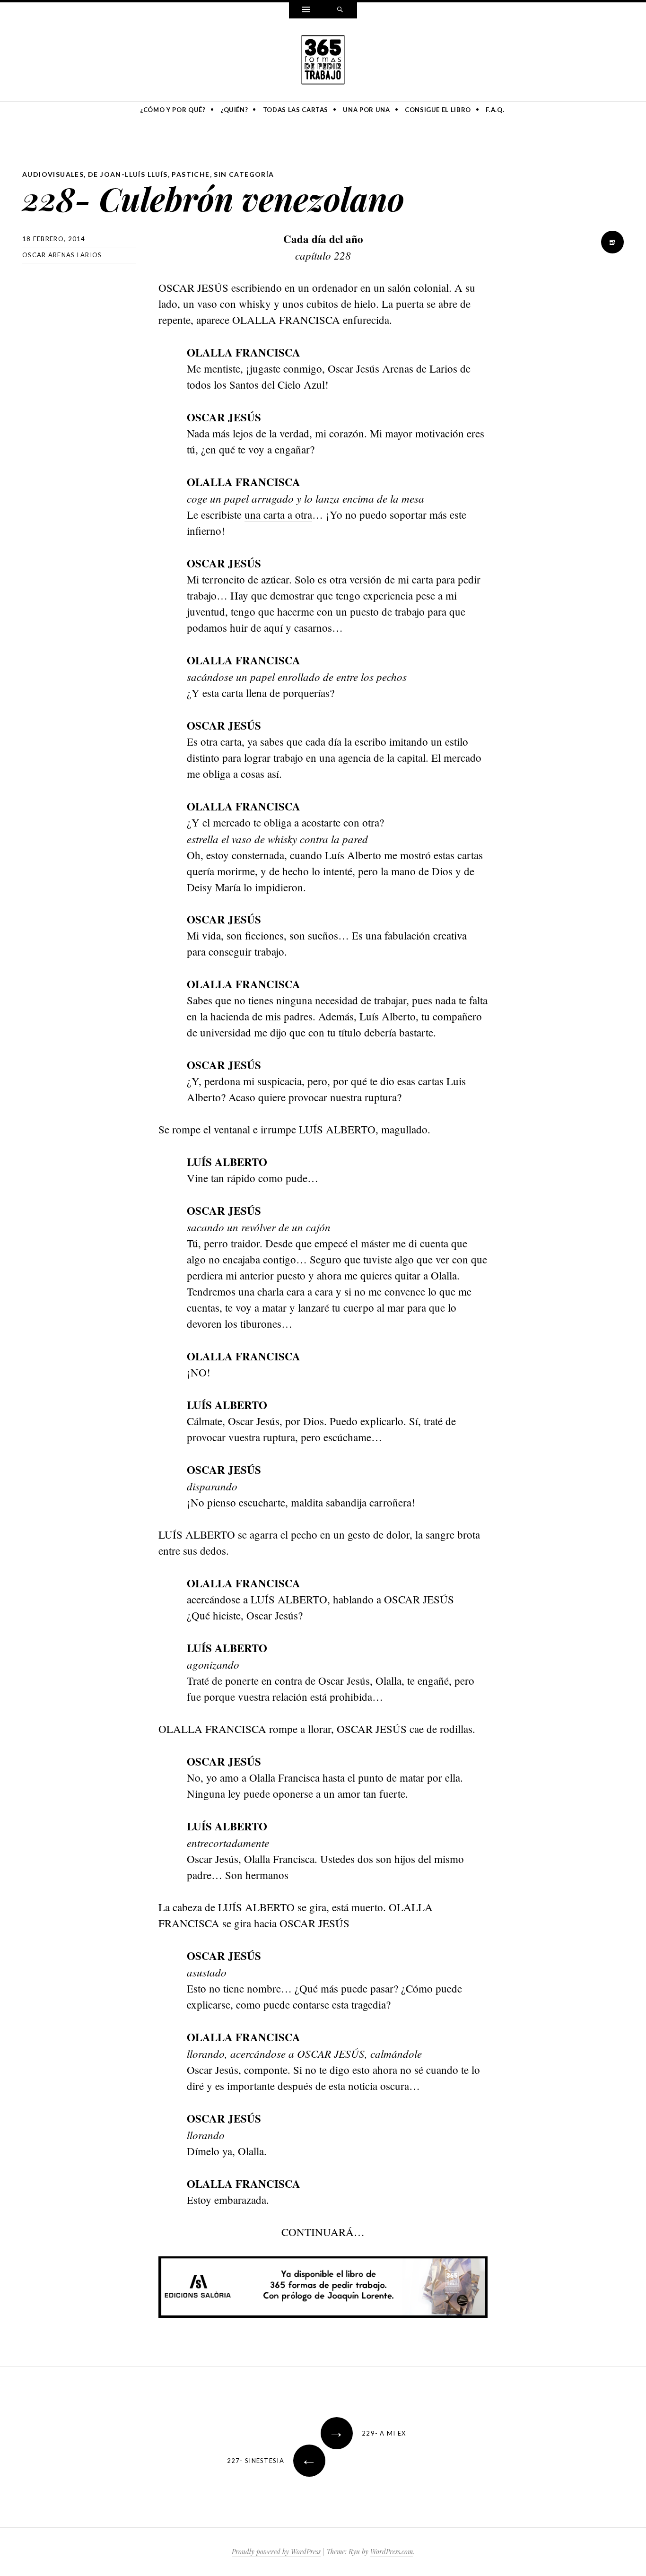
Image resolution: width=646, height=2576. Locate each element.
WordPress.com (392, 2552)
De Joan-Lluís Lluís (128, 174)
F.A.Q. (495, 110)
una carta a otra (278, 514)
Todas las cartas (296, 110)
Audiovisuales (53, 174)
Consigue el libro (438, 110)
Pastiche (191, 174)
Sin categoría (244, 174)
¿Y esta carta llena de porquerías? (261, 693)
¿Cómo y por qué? (173, 110)
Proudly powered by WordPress (276, 2552)
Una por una (366, 110)
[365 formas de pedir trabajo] (323, 58)
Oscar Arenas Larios (62, 255)
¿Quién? (234, 110)
